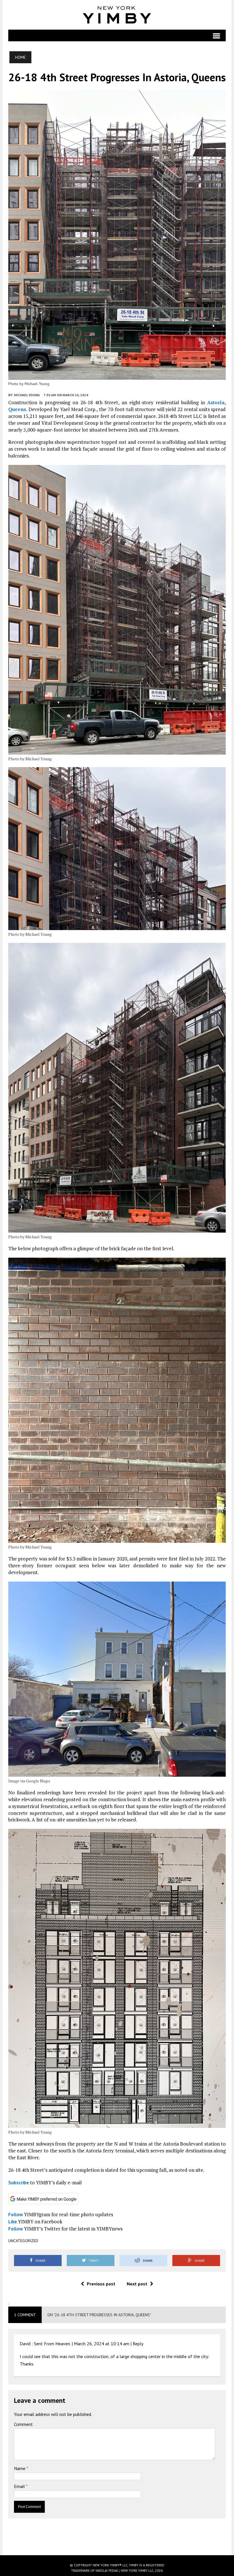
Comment (23, 2424)
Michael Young (27, 395)
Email (20, 2486)
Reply (138, 2344)
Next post (137, 2284)
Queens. (18, 409)
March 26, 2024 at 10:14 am (102, 2344)
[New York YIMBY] (117, 15)
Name (20, 2468)
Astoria (216, 402)
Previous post (101, 2284)
